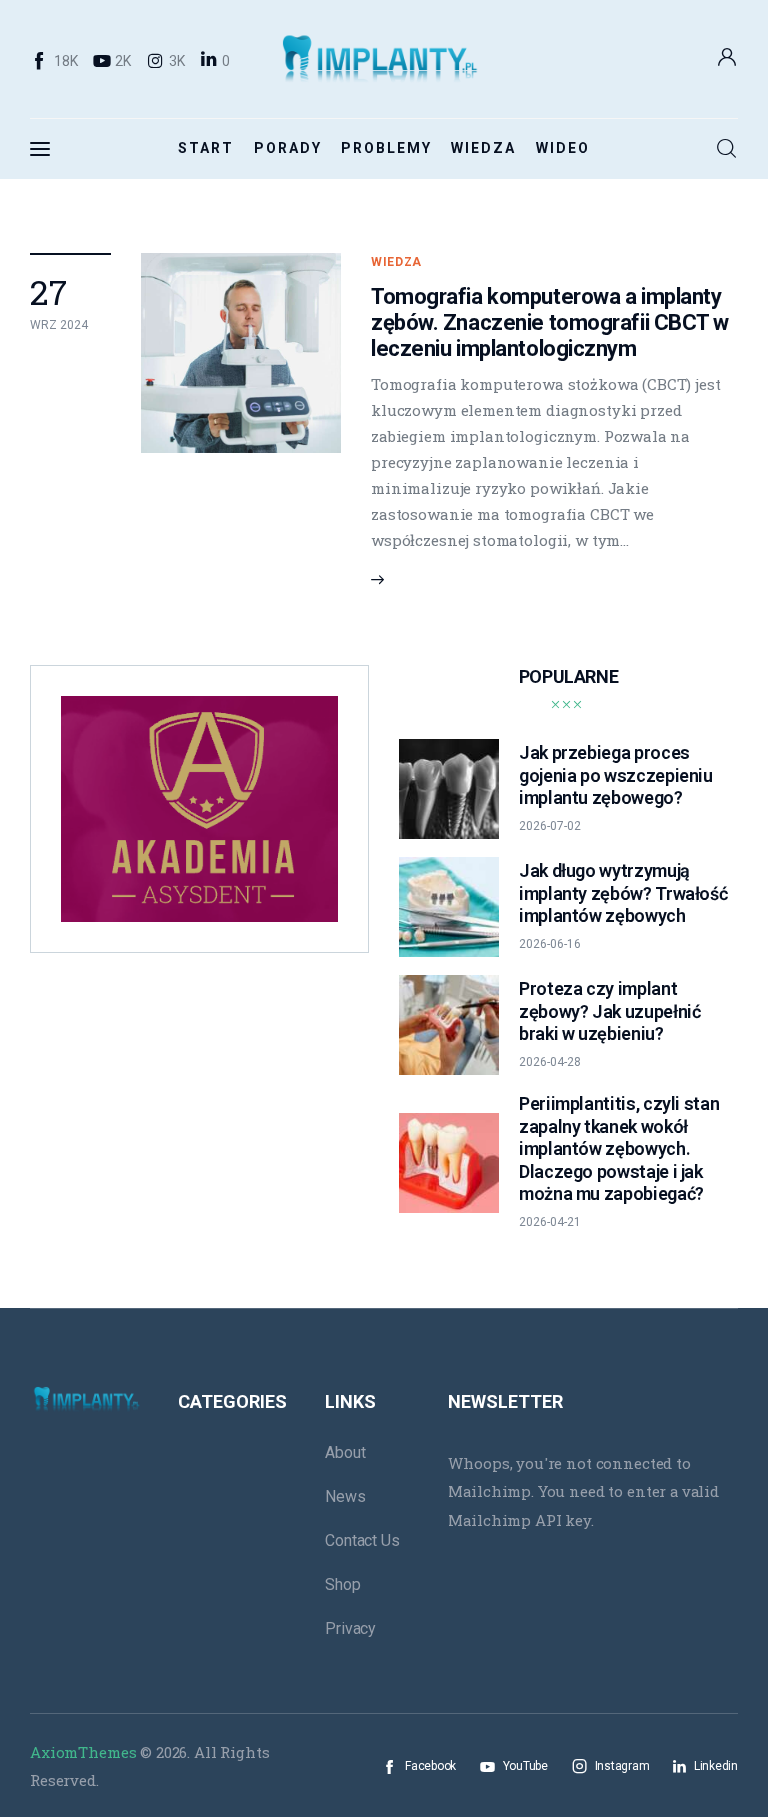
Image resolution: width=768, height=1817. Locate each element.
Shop (342, 1584)
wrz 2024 (59, 325)
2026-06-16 (550, 944)
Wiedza (396, 262)
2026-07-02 (550, 826)
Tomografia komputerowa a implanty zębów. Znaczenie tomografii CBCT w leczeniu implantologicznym (550, 322)
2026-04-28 (550, 1062)
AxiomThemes (83, 1752)
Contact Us (362, 1540)
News (345, 1496)
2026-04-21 (550, 1222)
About (345, 1452)
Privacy (350, 1628)
